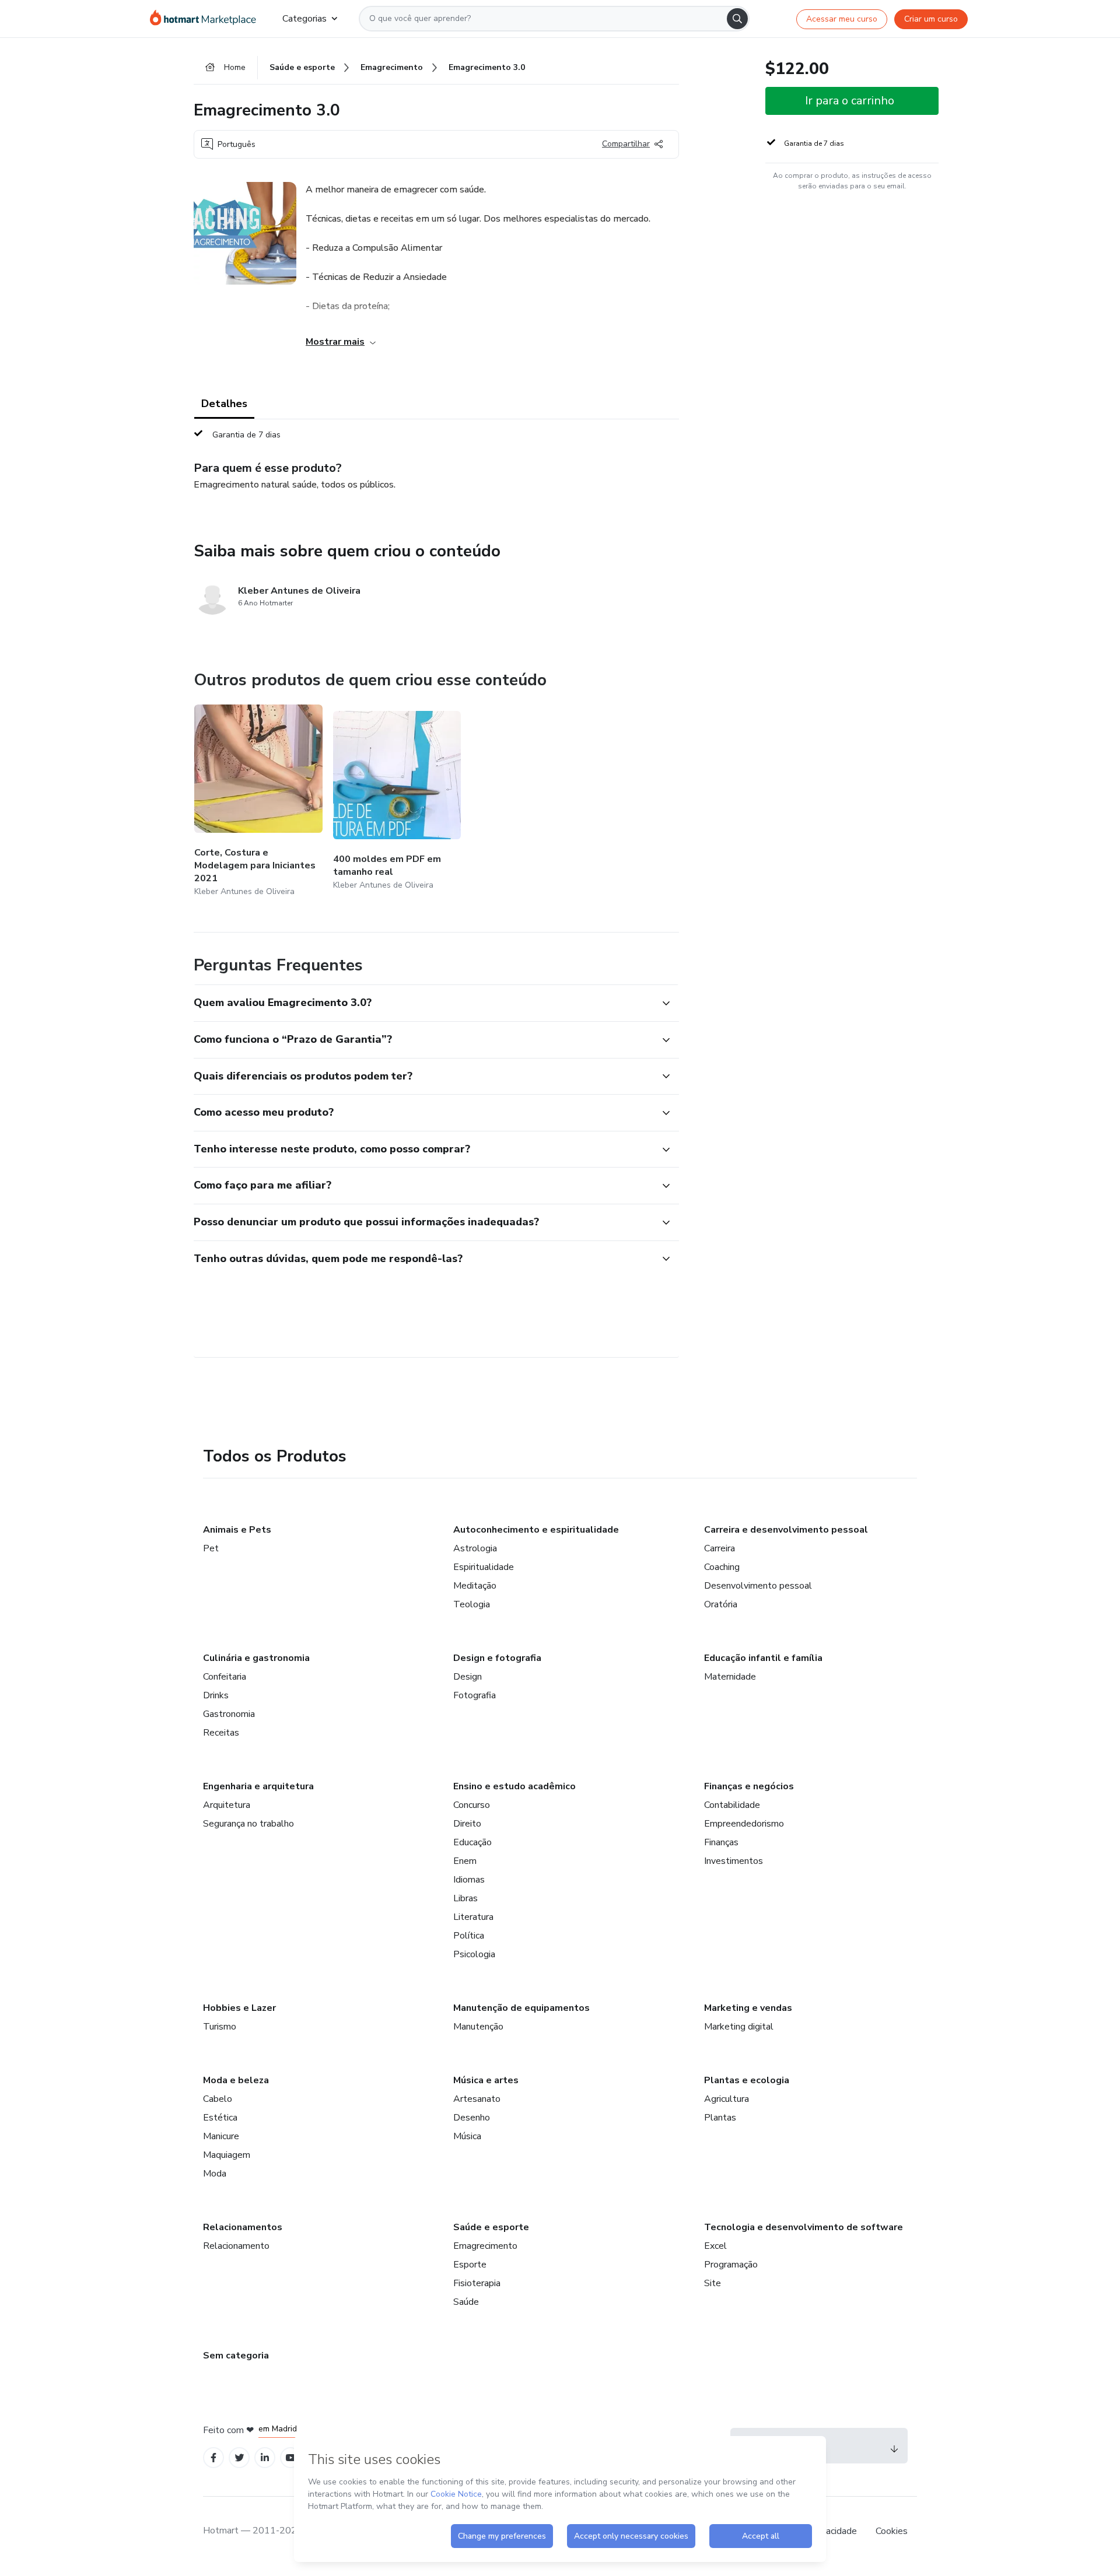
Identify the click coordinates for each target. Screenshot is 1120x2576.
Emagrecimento (485, 2246)
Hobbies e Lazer (239, 2008)
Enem (465, 1861)
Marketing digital (739, 2027)
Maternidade (730, 1677)
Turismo (220, 2027)
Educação (473, 1842)
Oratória (721, 1604)
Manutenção (478, 2027)
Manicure (221, 2136)
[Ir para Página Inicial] (207, 19)
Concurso (472, 1805)
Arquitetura (227, 1805)
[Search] (737, 19)
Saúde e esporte (491, 2227)
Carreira (720, 1548)
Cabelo (218, 2099)
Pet (211, 1548)
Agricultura (727, 2099)
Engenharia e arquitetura (258, 1786)
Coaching (722, 1567)
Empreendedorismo (744, 1824)
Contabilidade (732, 1805)
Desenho (472, 2118)
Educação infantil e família (763, 1658)
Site (713, 2283)
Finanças (721, 1842)
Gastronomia (229, 1714)
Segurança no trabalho (249, 1824)
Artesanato (477, 2099)
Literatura (473, 1917)
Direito (467, 1824)
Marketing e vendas (748, 2008)
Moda (215, 2174)
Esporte (470, 2265)
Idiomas (469, 1880)
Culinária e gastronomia (256, 1658)
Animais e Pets (237, 1530)
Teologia (472, 1604)
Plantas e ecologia (747, 2080)
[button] (423, 1003)
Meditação (475, 1586)
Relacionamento (236, 2246)
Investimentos (734, 1861)
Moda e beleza (236, 2080)
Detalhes (224, 404)
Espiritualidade (484, 1567)
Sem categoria (236, 2356)
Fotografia (475, 1695)
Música (467, 2136)
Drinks (216, 1695)
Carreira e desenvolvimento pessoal (786, 1530)
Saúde (466, 2302)
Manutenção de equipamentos (521, 2008)
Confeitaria (225, 1677)
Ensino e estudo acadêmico (514, 1786)
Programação (731, 2265)
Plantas (720, 2118)
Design (468, 1677)
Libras (466, 1898)
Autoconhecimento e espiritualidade (536, 1530)
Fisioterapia (477, 2283)
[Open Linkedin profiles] (265, 2458)
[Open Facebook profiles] (213, 2458)
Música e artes (486, 2080)
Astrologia (475, 1548)
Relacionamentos (243, 2227)
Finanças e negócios (749, 1786)
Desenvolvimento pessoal (758, 1586)
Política (469, 1936)
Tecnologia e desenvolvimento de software (804, 2227)
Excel (715, 2246)
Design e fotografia (497, 1658)
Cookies (892, 2531)
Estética (220, 2118)
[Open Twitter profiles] (239, 2458)
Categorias (304, 19)
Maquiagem (227, 2155)
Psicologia (474, 1954)
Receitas (221, 1733)
